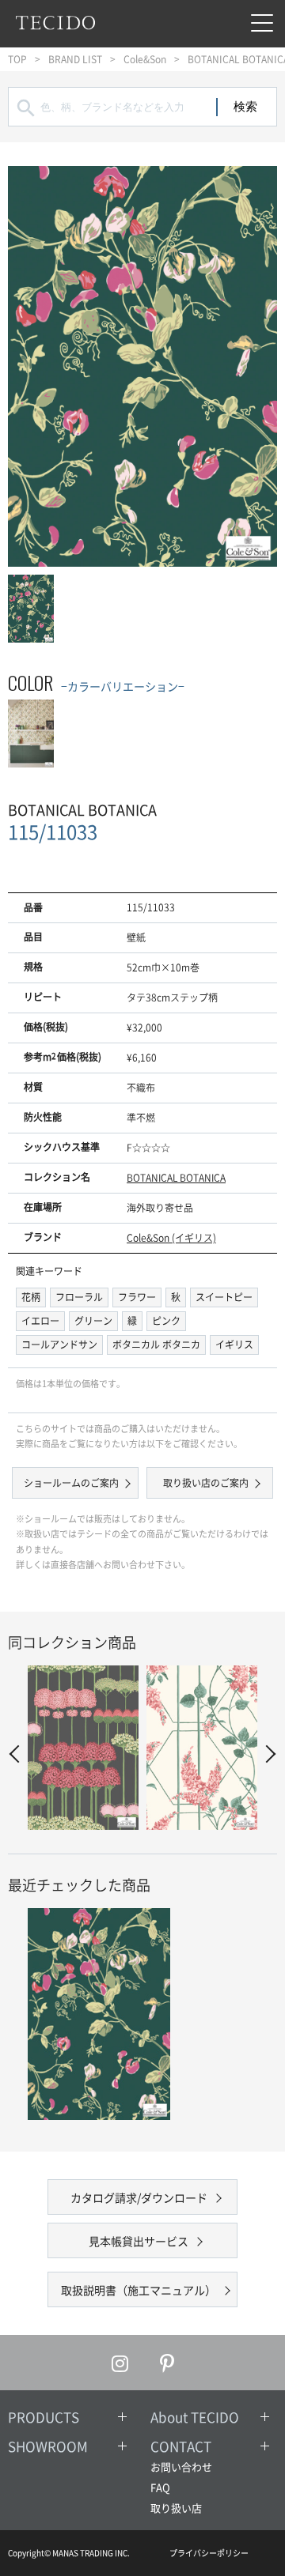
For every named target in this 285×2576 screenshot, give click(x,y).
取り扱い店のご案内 (206, 1483)
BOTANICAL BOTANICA (176, 1178)
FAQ (160, 2487)
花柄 (31, 1297)
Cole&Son (145, 59)
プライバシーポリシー (209, 2553)
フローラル (79, 1297)
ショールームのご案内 (71, 1483)
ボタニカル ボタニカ (156, 1345)
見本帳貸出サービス (139, 2241)
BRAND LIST (75, 59)
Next (267, 1754)
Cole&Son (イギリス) (171, 1238)
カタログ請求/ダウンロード (139, 2197)
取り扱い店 (176, 2508)
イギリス (234, 1345)
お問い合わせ (181, 2467)
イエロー (40, 1321)
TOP (17, 59)
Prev (19, 1754)
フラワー (137, 1297)
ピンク (166, 1321)
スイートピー (224, 1297)
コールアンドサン (59, 1345)
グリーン (93, 1321)
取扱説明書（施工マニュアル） (139, 2290)
